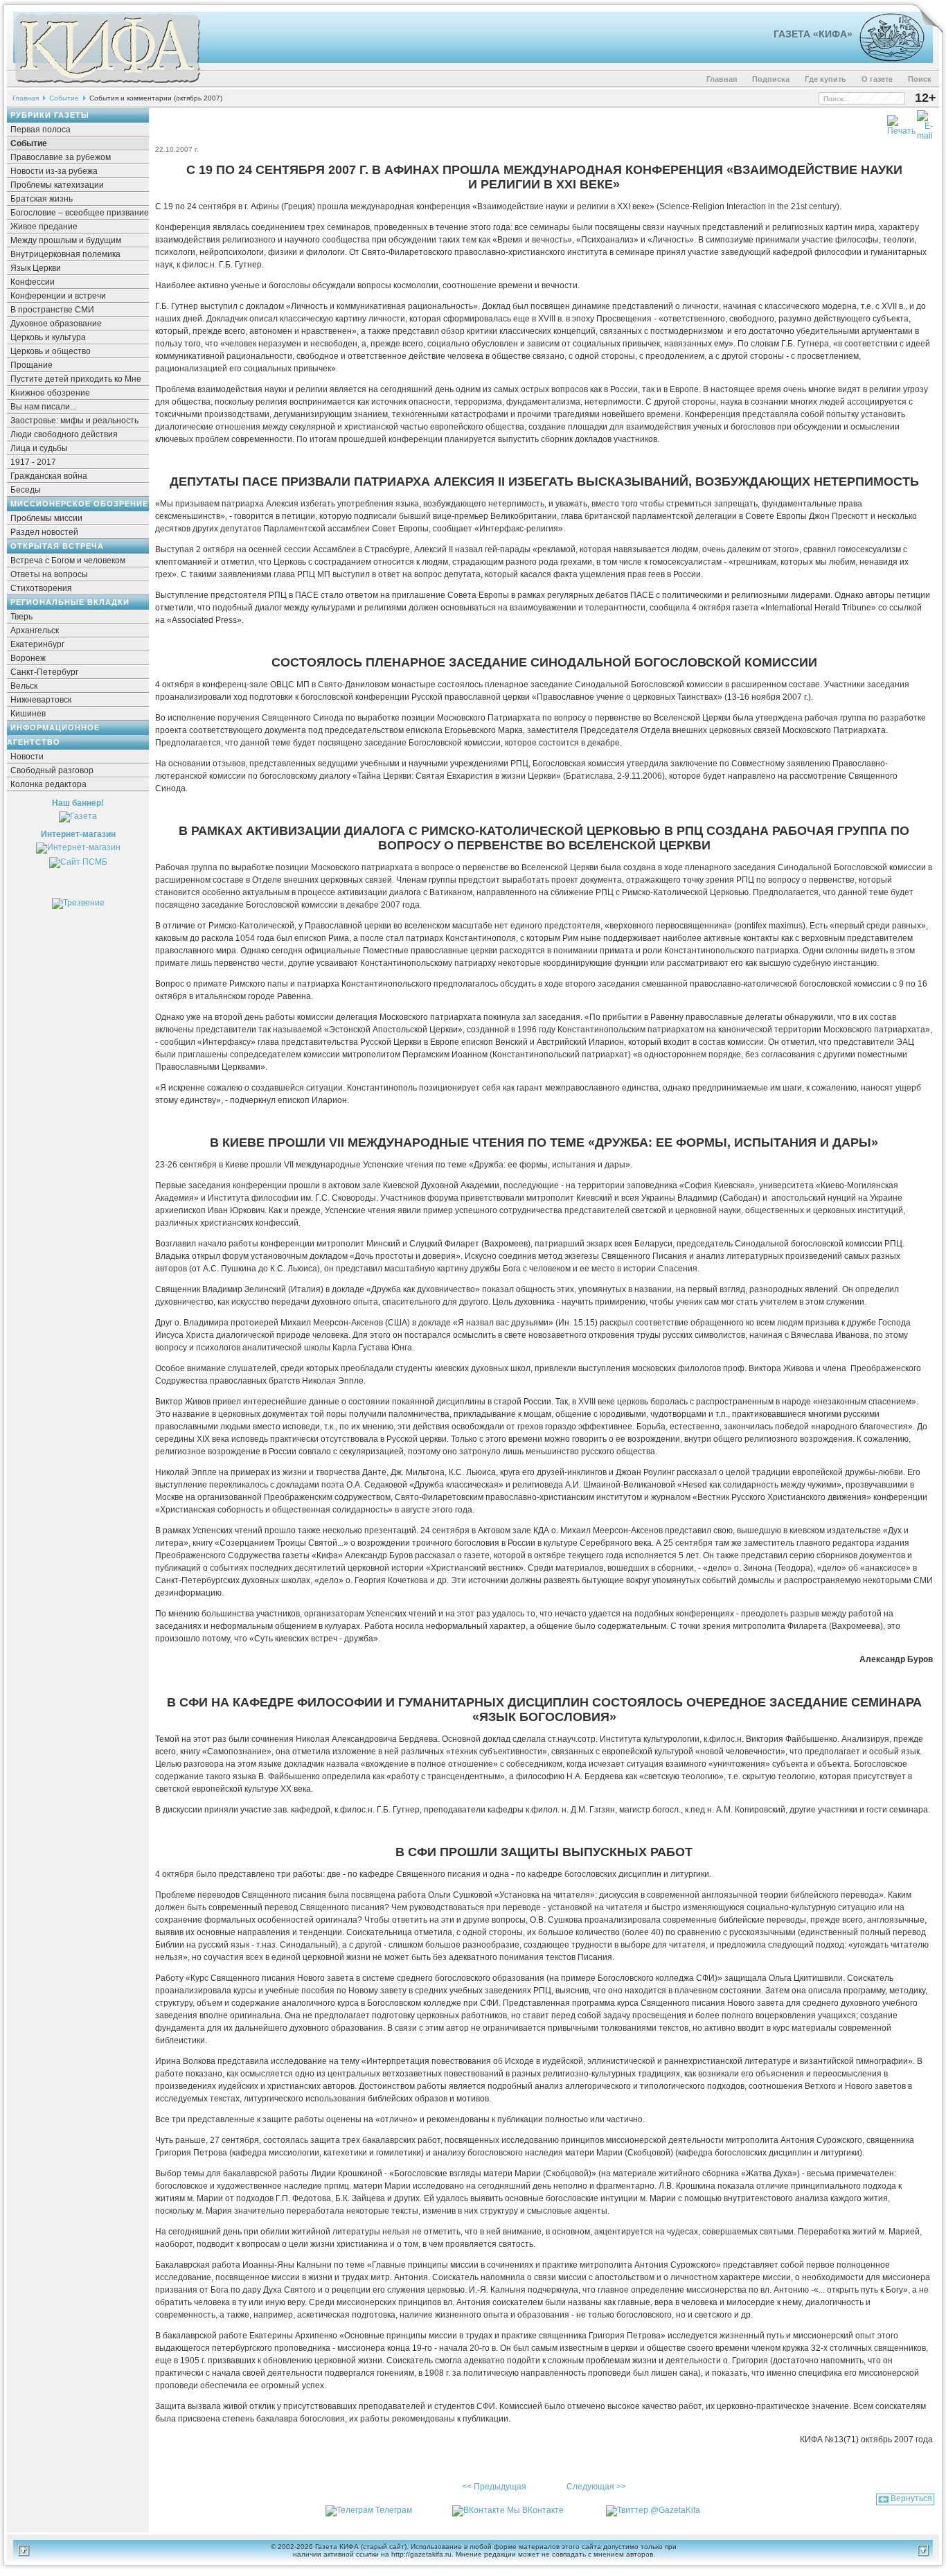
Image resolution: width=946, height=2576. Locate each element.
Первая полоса (41, 130)
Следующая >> (596, 2487)
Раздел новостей (44, 532)
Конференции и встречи (58, 296)
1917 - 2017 (33, 462)
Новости (27, 757)
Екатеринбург (37, 644)
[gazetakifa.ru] (107, 85)
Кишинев (28, 714)
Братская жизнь (42, 199)
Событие (64, 98)
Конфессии (33, 282)
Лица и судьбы (39, 448)
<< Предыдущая (494, 2487)
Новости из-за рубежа (54, 171)
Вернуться (911, 2498)
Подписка (771, 79)
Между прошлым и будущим (66, 240)
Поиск (920, 79)
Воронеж (28, 658)
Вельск (24, 686)
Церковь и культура (48, 337)
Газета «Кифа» (813, 34)
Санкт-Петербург (44, 672)
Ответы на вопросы (49, 574)
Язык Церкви (36, 268)
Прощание (32, 365)
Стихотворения (41, 588)
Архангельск (35, 630)
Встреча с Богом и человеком (68, 561)
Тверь (21, 617)
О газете (877, 79)
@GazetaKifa (675, 2510)
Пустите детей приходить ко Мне (76, 379)
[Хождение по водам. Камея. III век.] (886, 59)
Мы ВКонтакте (535, 2510)
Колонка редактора (48, 784)
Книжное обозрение (50, 393)
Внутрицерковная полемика (65, 254)
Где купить (825, 79)
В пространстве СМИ (52, 310)
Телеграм (394, 2510)
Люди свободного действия (64, 434)
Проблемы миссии (46, 518)
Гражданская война (49, 476)
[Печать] (901, 123)
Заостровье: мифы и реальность (74, 421)
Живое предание (44, 227)
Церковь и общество (51, 351)
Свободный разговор (52, 770)
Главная (722, 79)
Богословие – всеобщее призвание (80, 213)
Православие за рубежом (61, 157)
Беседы (26, 490)
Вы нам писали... (43, 407)
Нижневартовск (41, 700)
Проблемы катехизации (57, 185)
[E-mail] (925, 123)
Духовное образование (56, 324)
